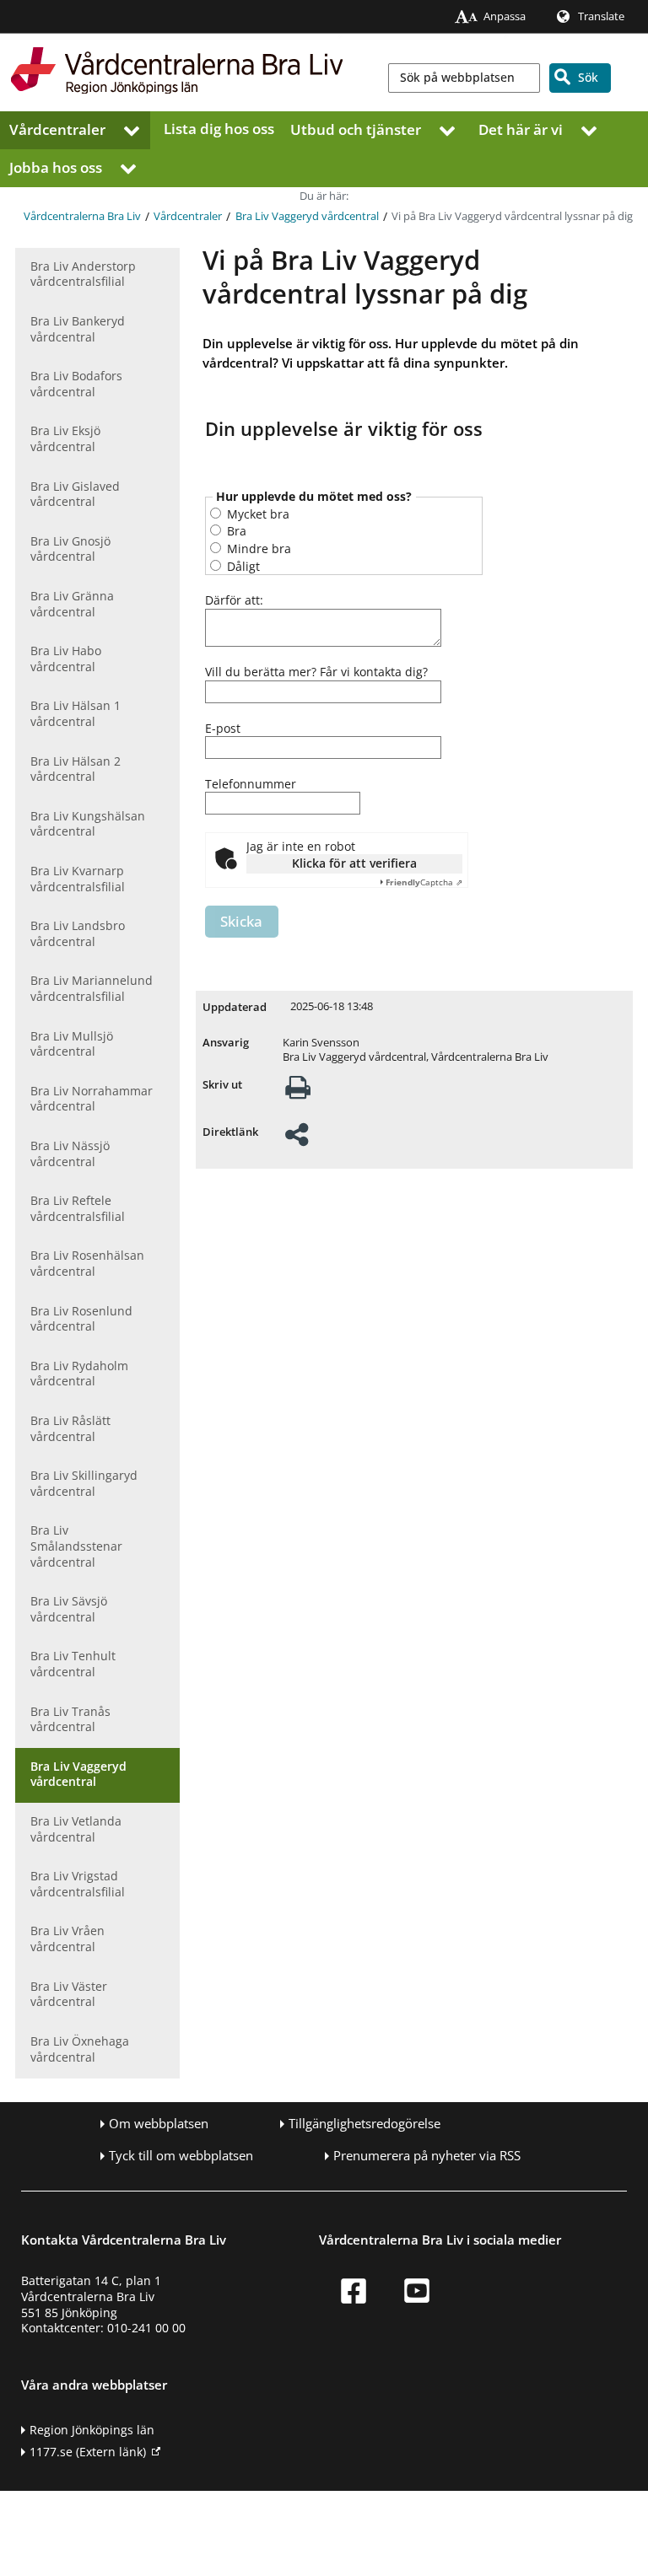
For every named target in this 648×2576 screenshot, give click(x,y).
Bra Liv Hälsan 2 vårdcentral (76, 769)
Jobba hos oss (56, 167)
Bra (235, 531)
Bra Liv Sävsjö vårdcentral (69, 1609)
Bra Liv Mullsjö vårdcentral (72, 1044)
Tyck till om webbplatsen (181, 2156)
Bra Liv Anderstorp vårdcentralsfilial (83, 274)
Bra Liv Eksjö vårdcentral (65, 438)
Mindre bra (257, 549)
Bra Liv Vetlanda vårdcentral (76, 1829)
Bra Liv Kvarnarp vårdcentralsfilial (78, 879)
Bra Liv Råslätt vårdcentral (70, 1428)
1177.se (88, 2452)
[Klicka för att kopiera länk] (297, 1140)
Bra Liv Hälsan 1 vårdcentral (76, 713)
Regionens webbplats (594, 39)
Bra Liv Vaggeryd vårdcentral (307, 216)
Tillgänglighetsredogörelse (364, 2124)
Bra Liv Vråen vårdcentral (67, 1939)
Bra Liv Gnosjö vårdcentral (70, 549)
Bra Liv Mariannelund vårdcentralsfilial (92, 988)
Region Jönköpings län (92, 2430)
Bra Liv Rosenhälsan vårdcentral (87, 1263)
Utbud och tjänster (356, 129)
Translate (601, 16)
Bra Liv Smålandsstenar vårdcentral (76, 1546)
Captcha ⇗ (424, 882)
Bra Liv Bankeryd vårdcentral (78, 329)
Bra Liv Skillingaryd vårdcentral (84, 1483)
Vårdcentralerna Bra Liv (82, 216)
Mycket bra (256, 514)
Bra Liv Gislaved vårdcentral (75, 494)
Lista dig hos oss (219, 129)
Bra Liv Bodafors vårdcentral (76, 384)
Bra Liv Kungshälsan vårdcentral (88, 824)
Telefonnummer (251, 784)
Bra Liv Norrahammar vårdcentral (92, 1099)
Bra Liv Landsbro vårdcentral (78, 933)
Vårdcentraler (57, 129)
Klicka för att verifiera (354, 863)
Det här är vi (521, 129)
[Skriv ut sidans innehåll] (298, 1092)
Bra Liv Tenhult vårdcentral (73, 1664)
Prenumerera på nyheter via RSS (427, 2156)
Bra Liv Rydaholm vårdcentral (79, 1374)
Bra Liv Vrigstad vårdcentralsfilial (78, 1884)
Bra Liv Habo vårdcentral (66, 659)
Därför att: (234, 600)
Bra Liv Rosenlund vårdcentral (81, 1319)
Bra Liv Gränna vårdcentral (72, 604)
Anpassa (505, 16)
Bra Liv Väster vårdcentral (69, 1994)
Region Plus (437, 39)
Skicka (241, 921)
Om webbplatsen (159, 2124)
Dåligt (242, 566)
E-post (223, 729)
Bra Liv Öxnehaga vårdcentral (80, 2049)
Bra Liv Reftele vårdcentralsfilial (78, 1208)
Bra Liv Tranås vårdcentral (70, 1719)
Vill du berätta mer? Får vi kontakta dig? (316, 672)
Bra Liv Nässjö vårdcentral (70, 1154)
